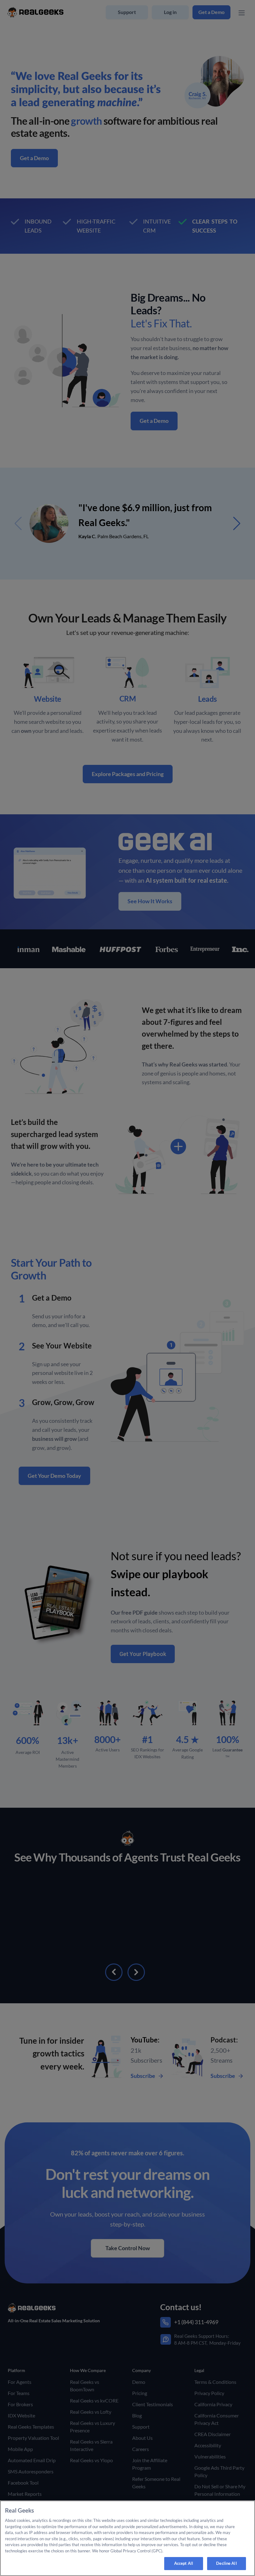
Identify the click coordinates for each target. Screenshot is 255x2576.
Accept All (184, 2563)
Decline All (226, 2563)
